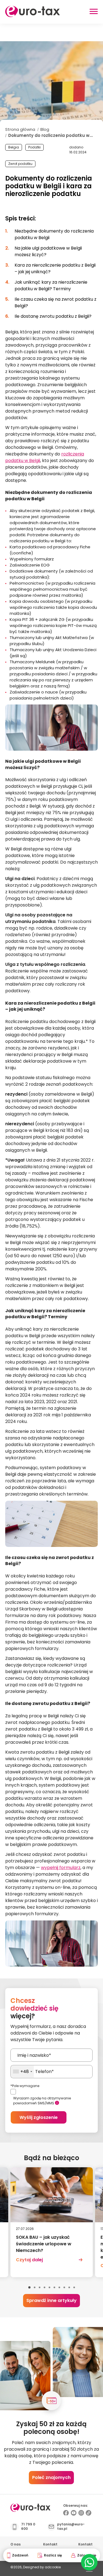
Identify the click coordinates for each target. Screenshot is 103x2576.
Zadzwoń (20, 2555)
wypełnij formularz (61, 1868)
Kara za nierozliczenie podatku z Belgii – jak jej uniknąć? (55, 268)
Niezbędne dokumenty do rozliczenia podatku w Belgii (54, 234)
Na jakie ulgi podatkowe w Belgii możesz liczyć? (48, 251)
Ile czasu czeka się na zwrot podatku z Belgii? (55, 302)
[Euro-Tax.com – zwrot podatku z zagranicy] (33, 16)
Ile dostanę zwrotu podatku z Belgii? (53, 316)
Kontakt (50, 2544)
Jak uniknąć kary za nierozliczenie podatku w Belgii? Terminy (51, 285)
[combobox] (22, 2072)
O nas (16, 2544)
